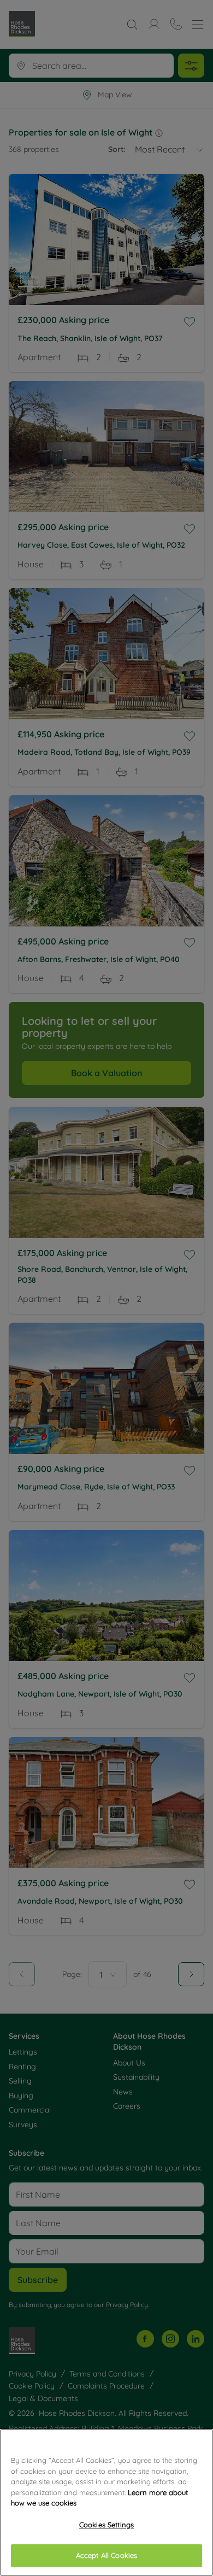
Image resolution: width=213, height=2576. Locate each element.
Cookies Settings (106, 2525)
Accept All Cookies (106, 2555)
